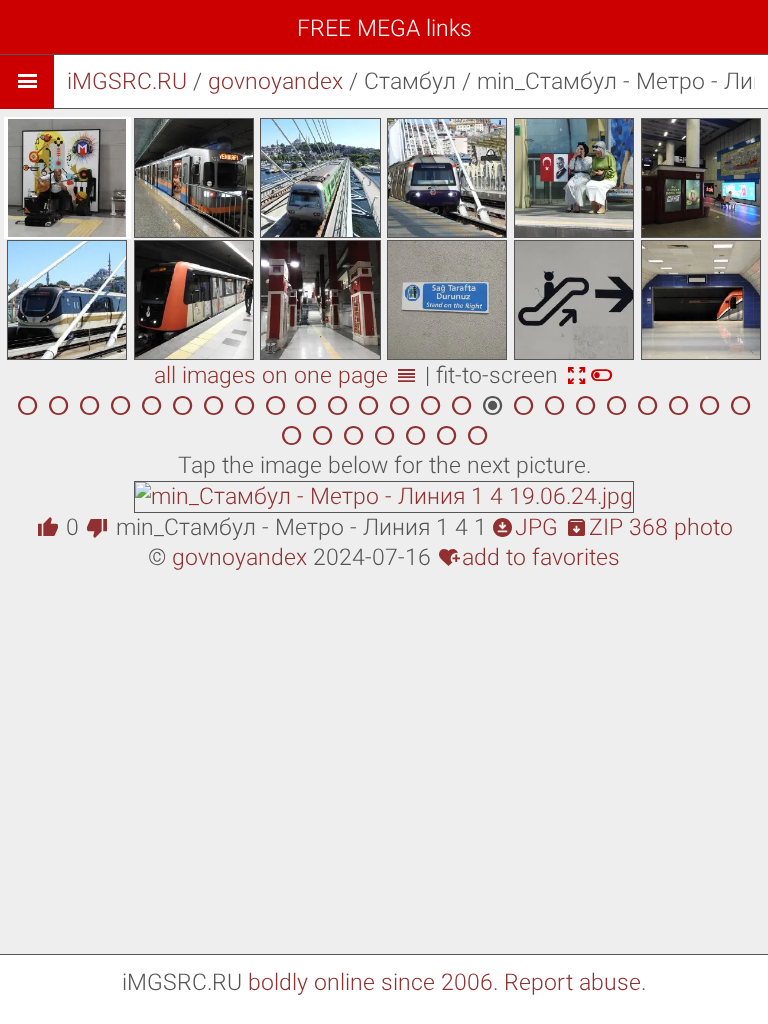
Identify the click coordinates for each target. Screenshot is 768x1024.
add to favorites (529, 557)
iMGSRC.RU (127, 81)
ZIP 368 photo (649, 527)
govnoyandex (275, 81)
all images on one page (286, 375)
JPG (524, 527)
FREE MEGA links (384, 28)
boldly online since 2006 (370, 982)
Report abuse (572, 982)
